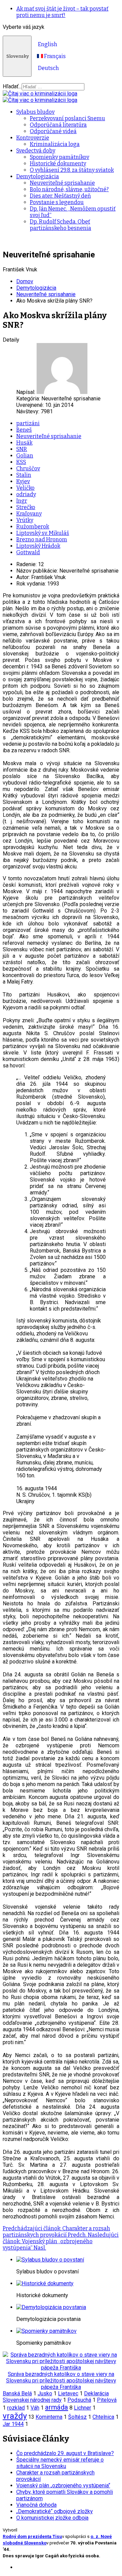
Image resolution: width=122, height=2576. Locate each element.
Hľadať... (12, 86)
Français (54, 56)
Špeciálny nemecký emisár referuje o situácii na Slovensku (60, 2463)
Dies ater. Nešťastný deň (60, 196)
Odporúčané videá (53, 131)
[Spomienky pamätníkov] (46, 2331)
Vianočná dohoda (36, 2505)
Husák (24, 443)
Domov (25, 281)
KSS (21, 462)
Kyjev (23, 481)
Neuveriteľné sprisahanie (62, 183)
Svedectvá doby (36, 151)
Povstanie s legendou (57, 202)
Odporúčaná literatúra (58, 125)
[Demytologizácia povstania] (51, 2307)
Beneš (24, 430)
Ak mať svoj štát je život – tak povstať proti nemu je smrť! (62, 12)
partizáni (28, 423)
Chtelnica (103, 2417)
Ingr (22, 501)
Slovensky (17, 56)
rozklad (16, 2408)
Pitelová (107, 2400)
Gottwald (28, 552)
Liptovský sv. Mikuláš (43, 533)
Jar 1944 (13, 2424)
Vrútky (25, 520)
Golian (25, 456)
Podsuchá (79, 2400)
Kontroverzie (33, 138)
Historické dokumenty (58, 164)
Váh (35, 2408)
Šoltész (77, 2417)
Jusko (45, 2393)
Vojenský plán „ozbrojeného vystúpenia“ (63, 2485)
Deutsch (48, 68)
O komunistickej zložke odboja (52, 2518)
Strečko (26, 507)
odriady (26, 494)
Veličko (25, 488)
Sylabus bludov (35, 112)
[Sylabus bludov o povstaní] (50, 2260)
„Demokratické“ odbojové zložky (55, 2511)
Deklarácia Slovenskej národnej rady (56, 2397)
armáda (57, 2407)
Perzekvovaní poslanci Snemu (67, 118)
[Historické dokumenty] (45, 2283)
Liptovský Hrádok (38, 546)
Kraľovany (29, 514)
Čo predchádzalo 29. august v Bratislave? (65, 2453)
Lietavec (68, 2393)
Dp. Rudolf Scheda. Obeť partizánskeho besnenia (60, 225)
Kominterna (49, 2417)
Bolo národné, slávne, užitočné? (69, 189)
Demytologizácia (38, 176)
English (47, 44)
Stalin (24, 475)
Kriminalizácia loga (55, 144)
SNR (22, 449)
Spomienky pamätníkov (59, 157)
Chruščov (28, 469)
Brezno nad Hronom (42, 539)
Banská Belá (17, 2393)
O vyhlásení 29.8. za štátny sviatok (72, 170)
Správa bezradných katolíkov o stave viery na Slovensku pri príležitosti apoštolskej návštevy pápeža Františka (61, 2381)
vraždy (15, 2416)
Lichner (83, 2408)
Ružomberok (33, 527)
